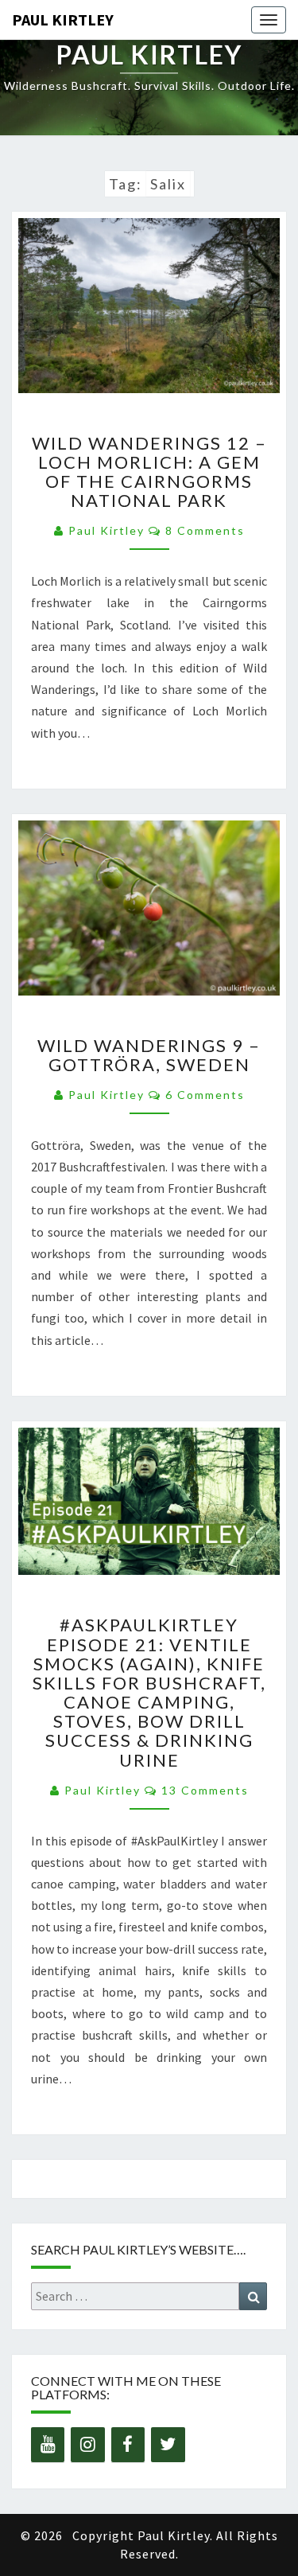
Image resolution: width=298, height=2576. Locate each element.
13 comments (205, 1790)
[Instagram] (87, 2445)
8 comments (205, 530)
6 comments (205, 1095)
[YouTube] (48, 2445)
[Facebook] (128, 2445)
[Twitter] (168, 2445)
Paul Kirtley (63, 19)
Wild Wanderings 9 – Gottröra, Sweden (149, 1055)
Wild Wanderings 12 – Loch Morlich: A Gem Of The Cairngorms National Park (149, 472)
